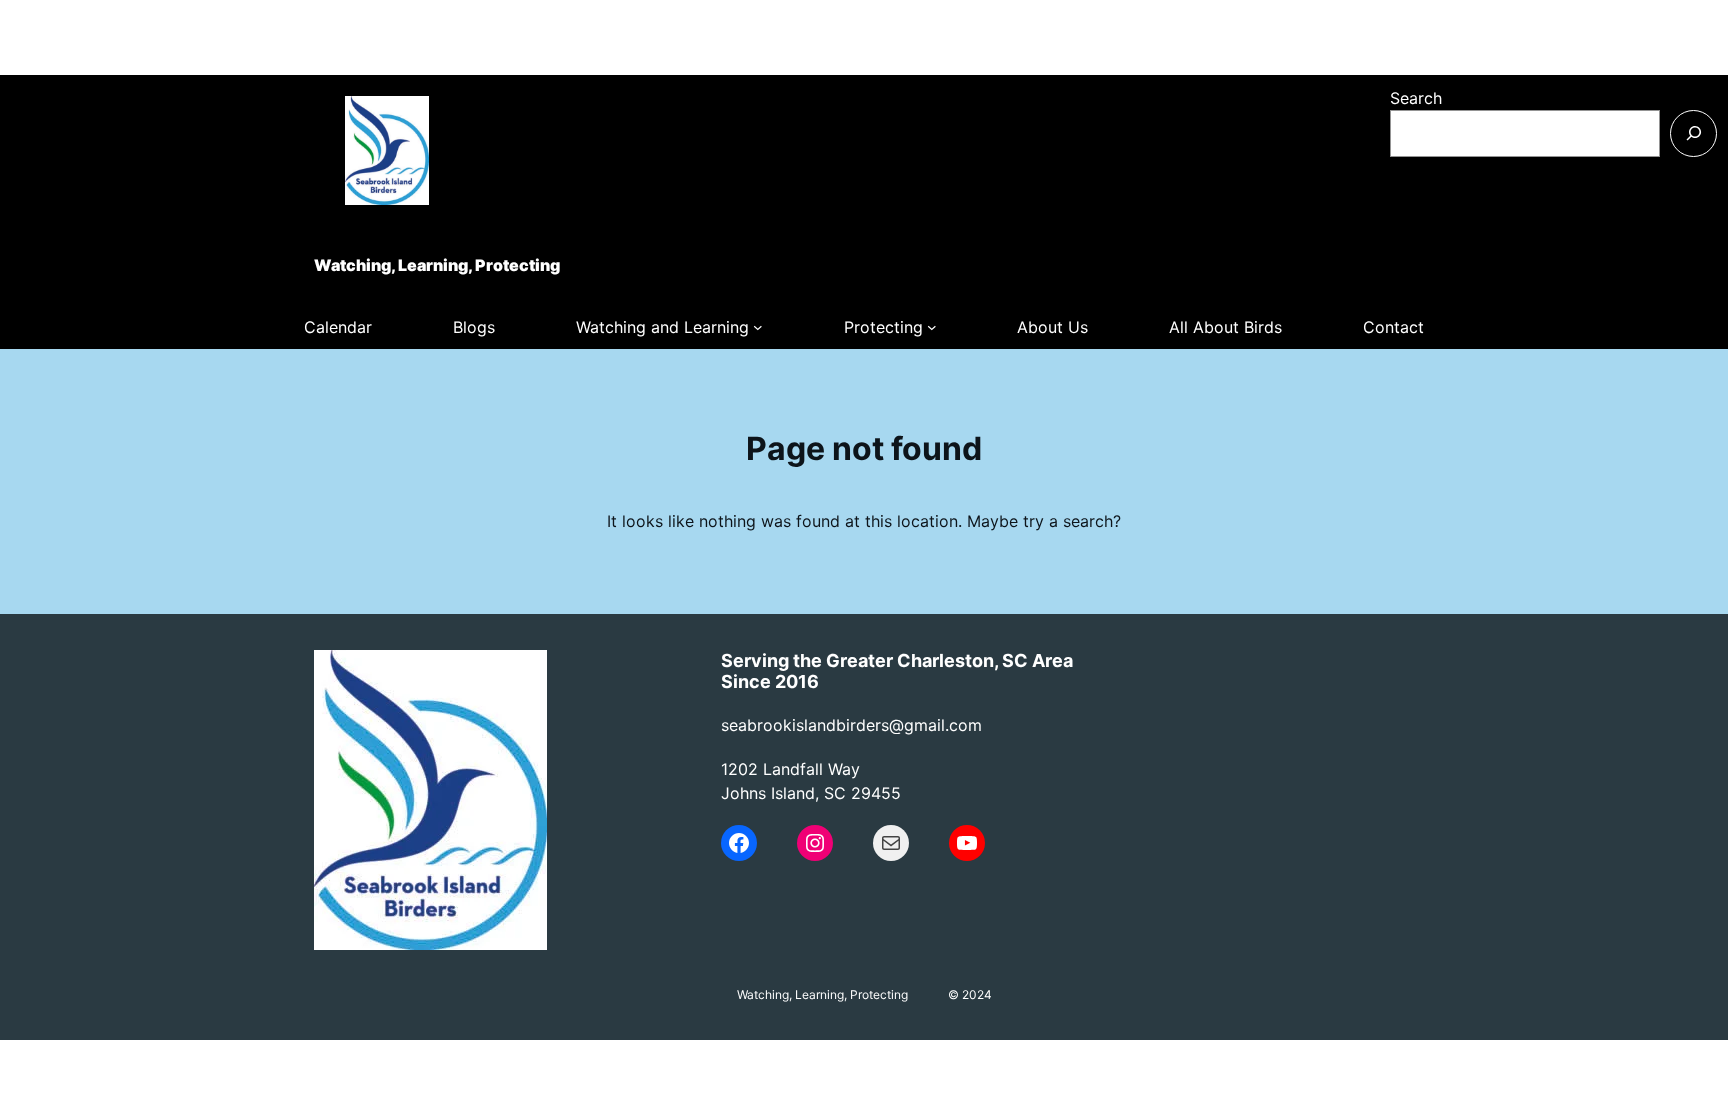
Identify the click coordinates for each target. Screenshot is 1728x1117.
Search (1416, 98)
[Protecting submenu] (932, 327)
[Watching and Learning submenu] (758, 327)
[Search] (1693, 133)
